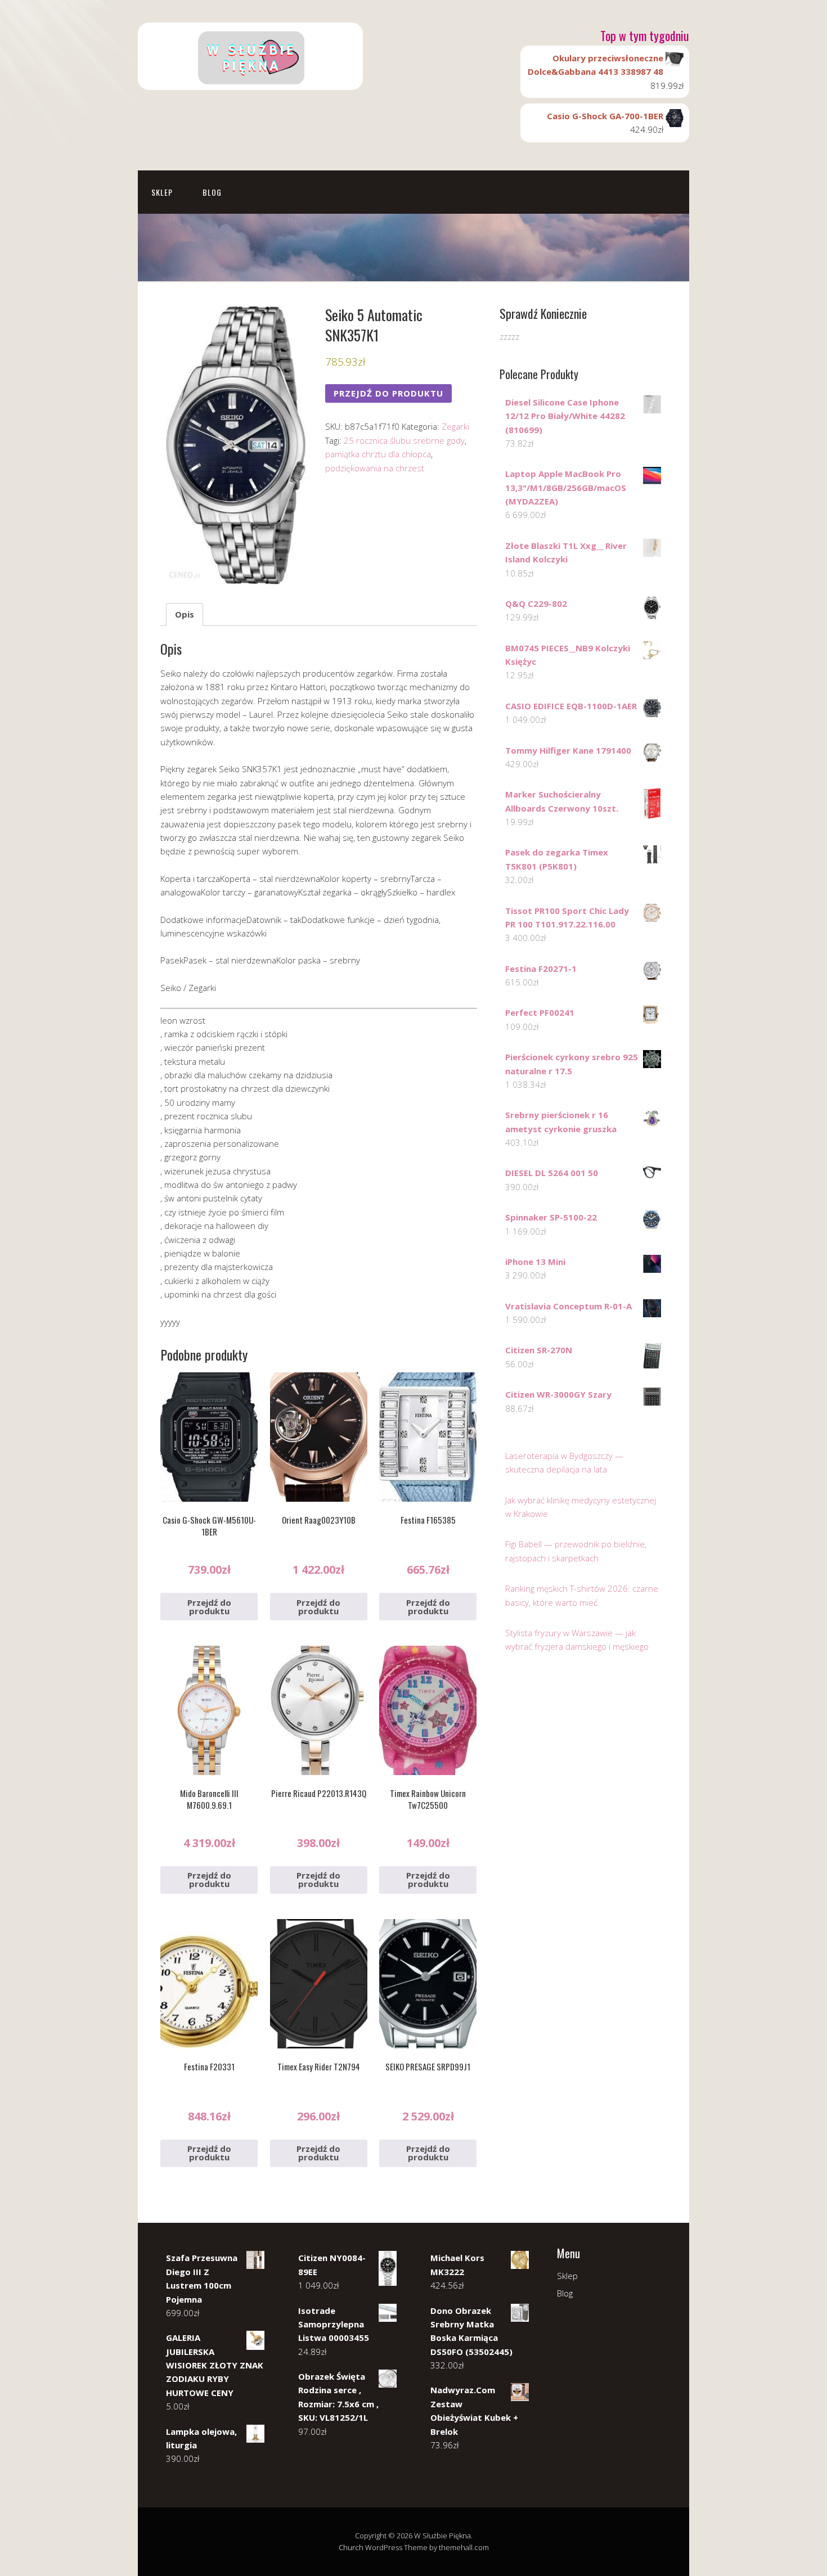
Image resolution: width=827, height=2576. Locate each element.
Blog (212, 192)
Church (351, 2547)
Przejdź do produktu (388, 393)
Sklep (162, 192)
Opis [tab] (185, 614)
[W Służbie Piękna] (250, 80)
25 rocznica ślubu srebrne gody (404, 440)
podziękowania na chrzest (375, 468)
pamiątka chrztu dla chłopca (378, 454)
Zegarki (455, 426)
